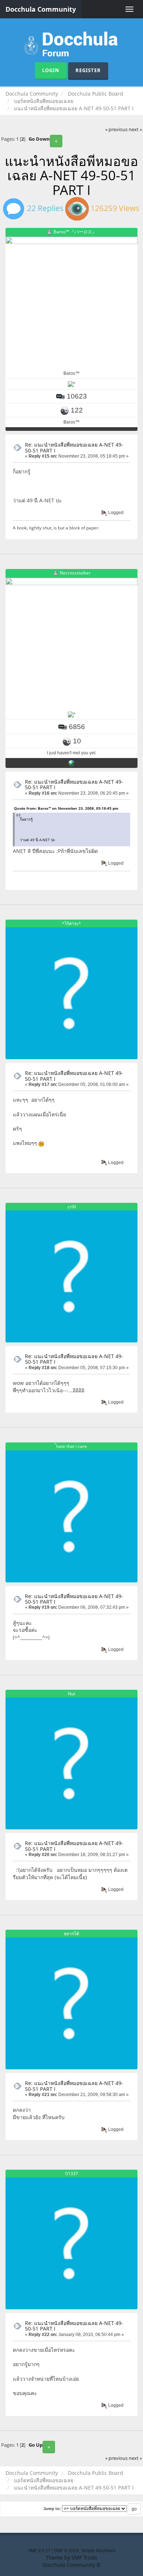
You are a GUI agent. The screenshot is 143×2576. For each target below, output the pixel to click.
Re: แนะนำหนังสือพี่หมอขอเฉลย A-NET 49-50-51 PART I (74, 447)
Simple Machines (98, 2551)
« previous (116, 130)
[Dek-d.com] (71, 763)
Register (88, 70)
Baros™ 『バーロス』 (75, 232)
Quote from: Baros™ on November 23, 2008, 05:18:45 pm (66, 808)
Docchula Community (41, 9)
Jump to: (52, 2509)
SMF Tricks (84, 2557)
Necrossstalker (75, 573)
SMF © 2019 (66, 2551)
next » (135, 130)
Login (51, 70)
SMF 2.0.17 (39, 2551)
